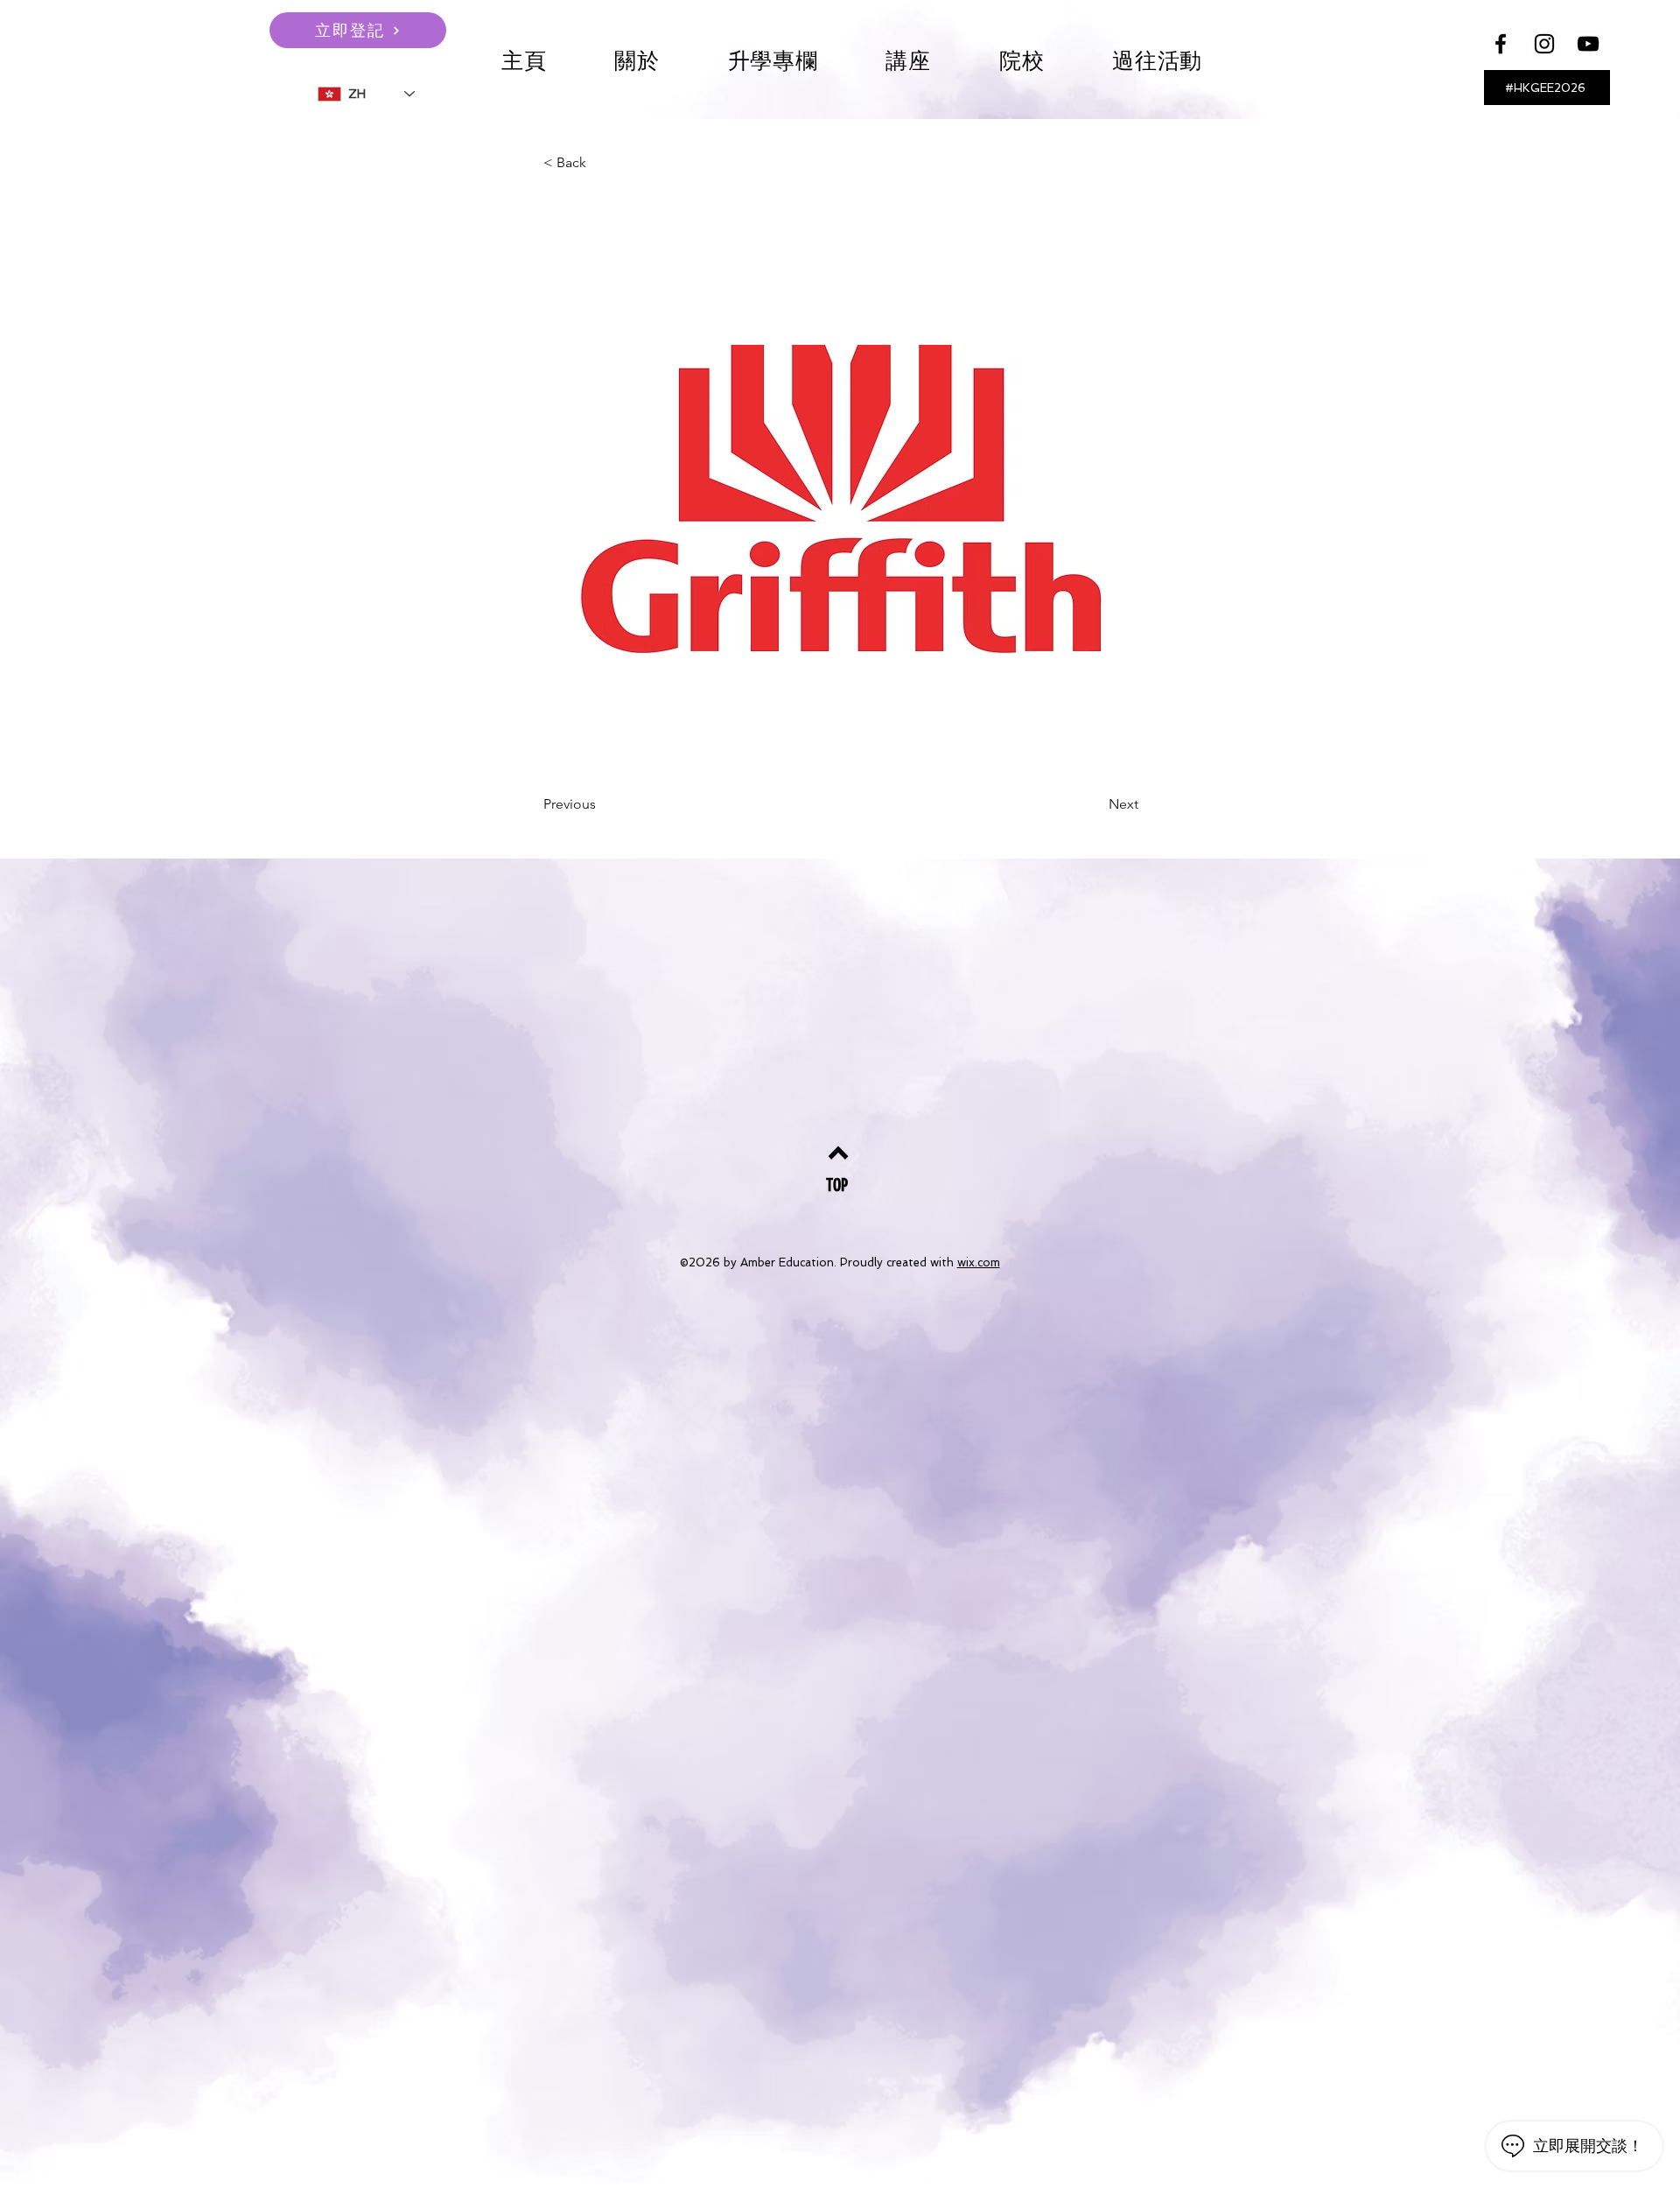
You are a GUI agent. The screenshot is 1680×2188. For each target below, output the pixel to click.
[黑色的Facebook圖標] (1501, 44)
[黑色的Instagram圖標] (1544, 44)
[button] (909, 61)
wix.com (979, 1262)
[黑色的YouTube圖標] (1588, 44)
